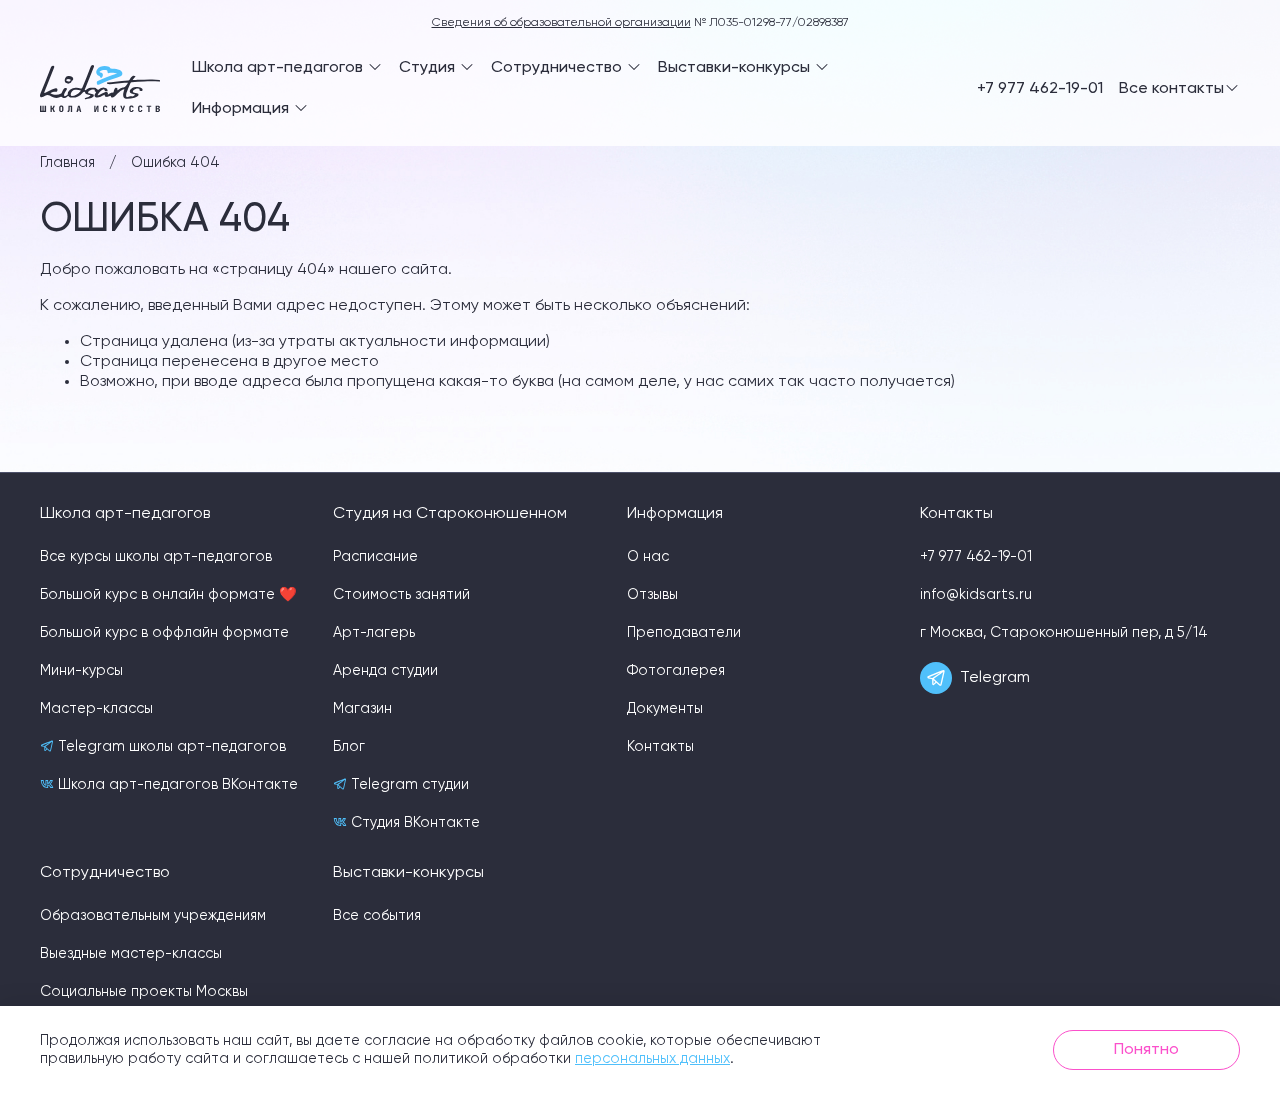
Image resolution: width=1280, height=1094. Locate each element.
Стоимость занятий (401, 595)
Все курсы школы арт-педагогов (156, 557)
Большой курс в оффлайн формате (164, 633)
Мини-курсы (81, 671)
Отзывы (652, 595)
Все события (377, 916)
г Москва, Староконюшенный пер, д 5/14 (1064, 633)
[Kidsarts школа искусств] (100, 88)
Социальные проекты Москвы (144, 992)
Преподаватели (684, 633)
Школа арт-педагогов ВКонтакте (176, 785)
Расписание (375, 557)
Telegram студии (408, 785)
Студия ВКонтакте (413, 823)
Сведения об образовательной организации (561, 23)
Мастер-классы (96, 709)
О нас (648, 557)
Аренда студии (385, 671)
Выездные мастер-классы (131, 954)
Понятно (1146, 1050)
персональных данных (652, 1059)
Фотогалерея (676, 671)
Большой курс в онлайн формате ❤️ (168, 595)
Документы (665, 709)
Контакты (660, 747)
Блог (349, 747)
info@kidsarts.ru (976, 595)
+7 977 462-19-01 (1040, 89)
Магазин (362, 709)
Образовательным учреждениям (153, 916)
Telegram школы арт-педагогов (170, 747)
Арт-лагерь (374, 633)
